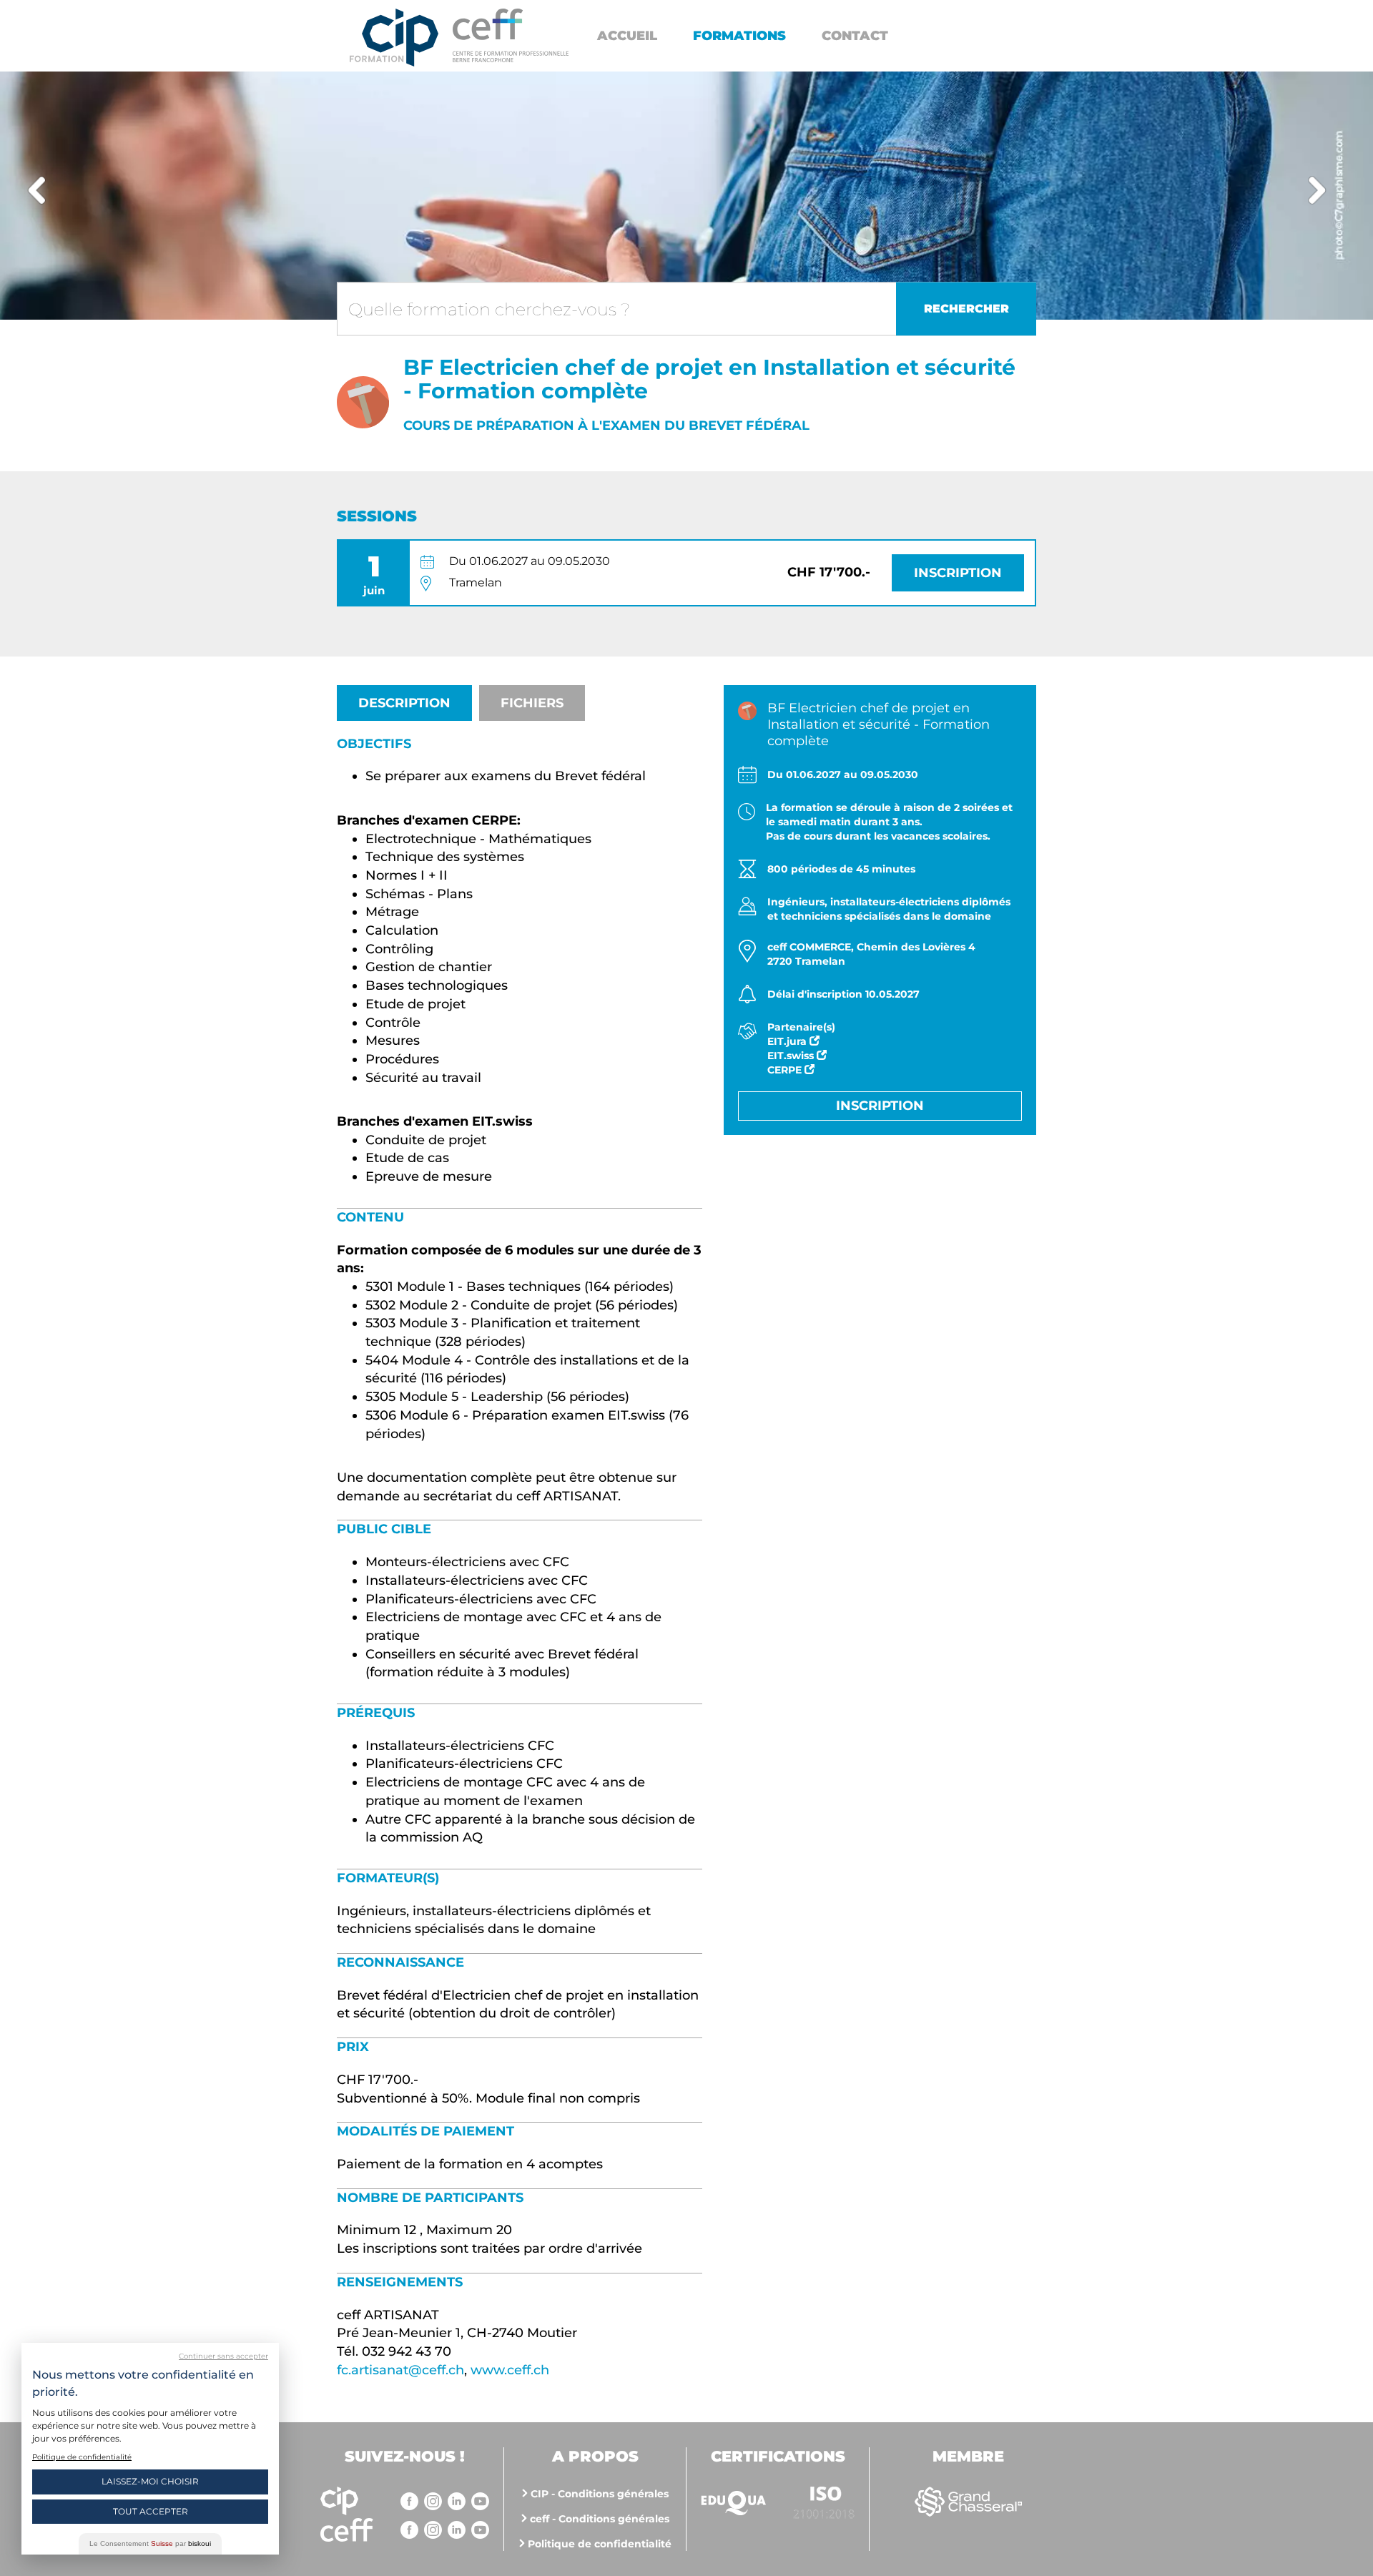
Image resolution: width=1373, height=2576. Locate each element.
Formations (739, 36)
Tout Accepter (151, 2511)
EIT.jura (788, 1041)
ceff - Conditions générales (600, 2519)
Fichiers (532, 703)
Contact (855, 36)
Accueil (627, 36)
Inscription (958, 573)
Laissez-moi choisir (150, 2481)
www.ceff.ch (510, 2370)
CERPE (786, 1070)
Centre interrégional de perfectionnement (394, 38)
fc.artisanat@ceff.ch (400, 2370)
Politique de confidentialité (600, 2544)
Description (404, 703)
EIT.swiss (792, 1056)
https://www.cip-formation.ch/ (511, 35)
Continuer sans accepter (223, 2356)
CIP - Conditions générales (600, 2494)
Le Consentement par (150, 2543)
